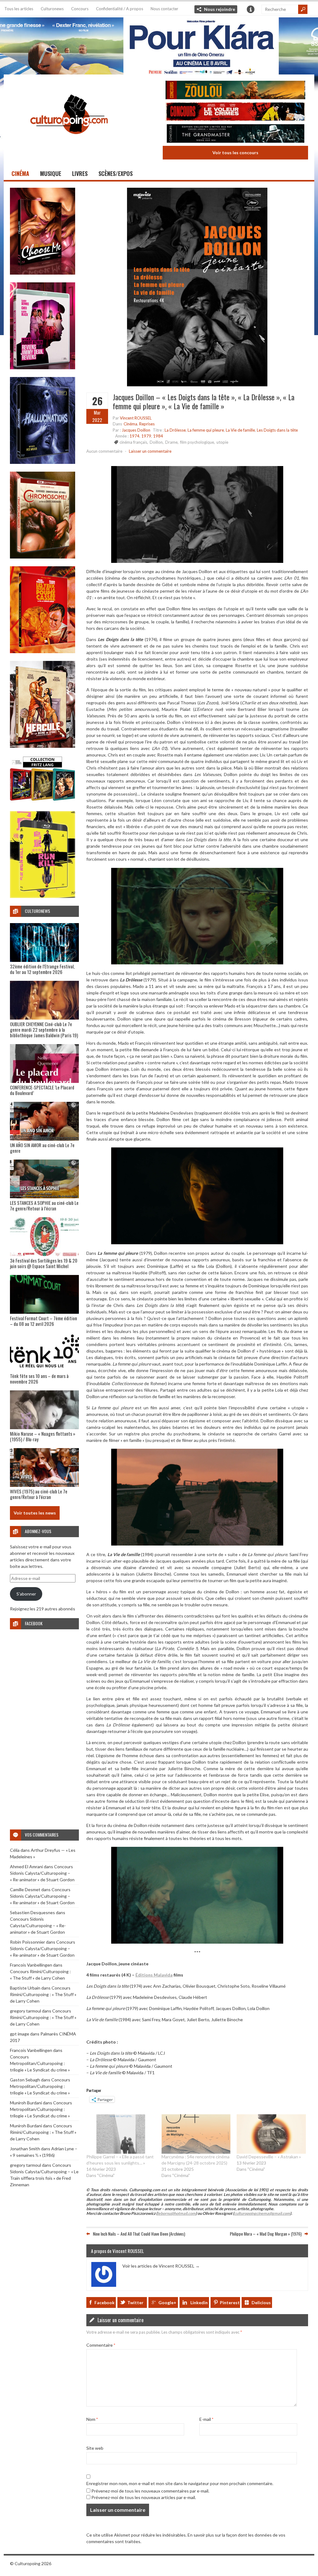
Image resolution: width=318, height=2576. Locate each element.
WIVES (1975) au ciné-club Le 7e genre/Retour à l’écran (39, 1494)
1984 (158, 436)
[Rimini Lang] (43, 802)
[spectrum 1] (43, 896)
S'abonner (26, 1594)
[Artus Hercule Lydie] (43, 746)
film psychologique (197, 442)
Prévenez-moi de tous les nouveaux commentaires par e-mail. (150, 2491)
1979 (146, 436)
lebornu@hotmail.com (177, 2213)
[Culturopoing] (69, 143)
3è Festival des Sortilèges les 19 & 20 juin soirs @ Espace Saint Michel (44, 1263)
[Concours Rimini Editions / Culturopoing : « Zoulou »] (235, 91)
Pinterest (230, 2302)
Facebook (104, 2302)
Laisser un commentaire (150, 451)
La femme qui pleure (206, 430)
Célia (15, 1850)
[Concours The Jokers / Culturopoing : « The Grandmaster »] (235, 134)
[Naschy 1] (43, 651)
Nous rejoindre (220, 9)
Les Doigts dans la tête (277, 430)
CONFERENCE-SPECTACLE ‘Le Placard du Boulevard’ (42, 1090)
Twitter (135, 2302)
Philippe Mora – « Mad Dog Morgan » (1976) (266, 2234)
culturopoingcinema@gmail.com (262, 2213)
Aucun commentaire (104, 451)
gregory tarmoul (25, 2011)
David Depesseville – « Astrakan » (269, 2157)
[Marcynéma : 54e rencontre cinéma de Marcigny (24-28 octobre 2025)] (196, 2134)
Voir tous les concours (235, 153)
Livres (80, 173)
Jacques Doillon (136, 430)
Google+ (167, 2302)
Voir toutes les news (35, 1513)
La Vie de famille (240, 430)
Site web (95, 2448)
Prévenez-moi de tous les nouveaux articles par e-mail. (144, 2497)
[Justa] (159, 45)
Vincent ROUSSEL (136, 418)
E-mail (206, 2419)
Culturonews (52, 9)
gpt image (20, 2034)
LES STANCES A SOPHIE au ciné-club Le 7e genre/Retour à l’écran (44, 1205)
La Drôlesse (175, 430)
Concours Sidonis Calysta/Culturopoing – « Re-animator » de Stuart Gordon (42, 1873)
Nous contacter (164, 9)
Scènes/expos (116, 173)
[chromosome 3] (43, 557)
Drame (171, 442)
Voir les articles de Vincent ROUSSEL (161, 2266)
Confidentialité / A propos (120, 9)
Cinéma (20, 173)
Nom (92, 2419)
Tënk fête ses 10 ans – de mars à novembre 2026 (39, 1379)
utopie (222, 442)
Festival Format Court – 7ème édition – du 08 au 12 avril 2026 (43, 1321)
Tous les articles (19, 9)
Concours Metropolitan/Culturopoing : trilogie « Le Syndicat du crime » (40, 2063)
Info (251, 9)
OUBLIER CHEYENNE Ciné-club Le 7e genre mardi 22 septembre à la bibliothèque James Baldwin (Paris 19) (44, 1030)
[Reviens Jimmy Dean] (43, 368)
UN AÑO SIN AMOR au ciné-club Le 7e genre (42, 1148)
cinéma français (133, 442)
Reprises (147, 424)
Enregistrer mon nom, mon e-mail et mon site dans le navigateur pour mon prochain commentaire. (180, 2483)
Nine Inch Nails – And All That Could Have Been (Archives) (139, 2234)
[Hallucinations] (43, 462)
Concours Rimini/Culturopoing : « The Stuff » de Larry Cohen (43, 1994)
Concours (80, 9)
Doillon (156, 442)
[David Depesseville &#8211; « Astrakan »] (271, 2134)
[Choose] (43, 273)
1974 (134, 436)
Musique (51, 173)
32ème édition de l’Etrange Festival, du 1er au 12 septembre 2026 (42, 969)
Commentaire (101, 2345)
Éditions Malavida (154, 1975)
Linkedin (199, 2302)
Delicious (261, 2302)
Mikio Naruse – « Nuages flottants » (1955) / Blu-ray (43, 1436)
